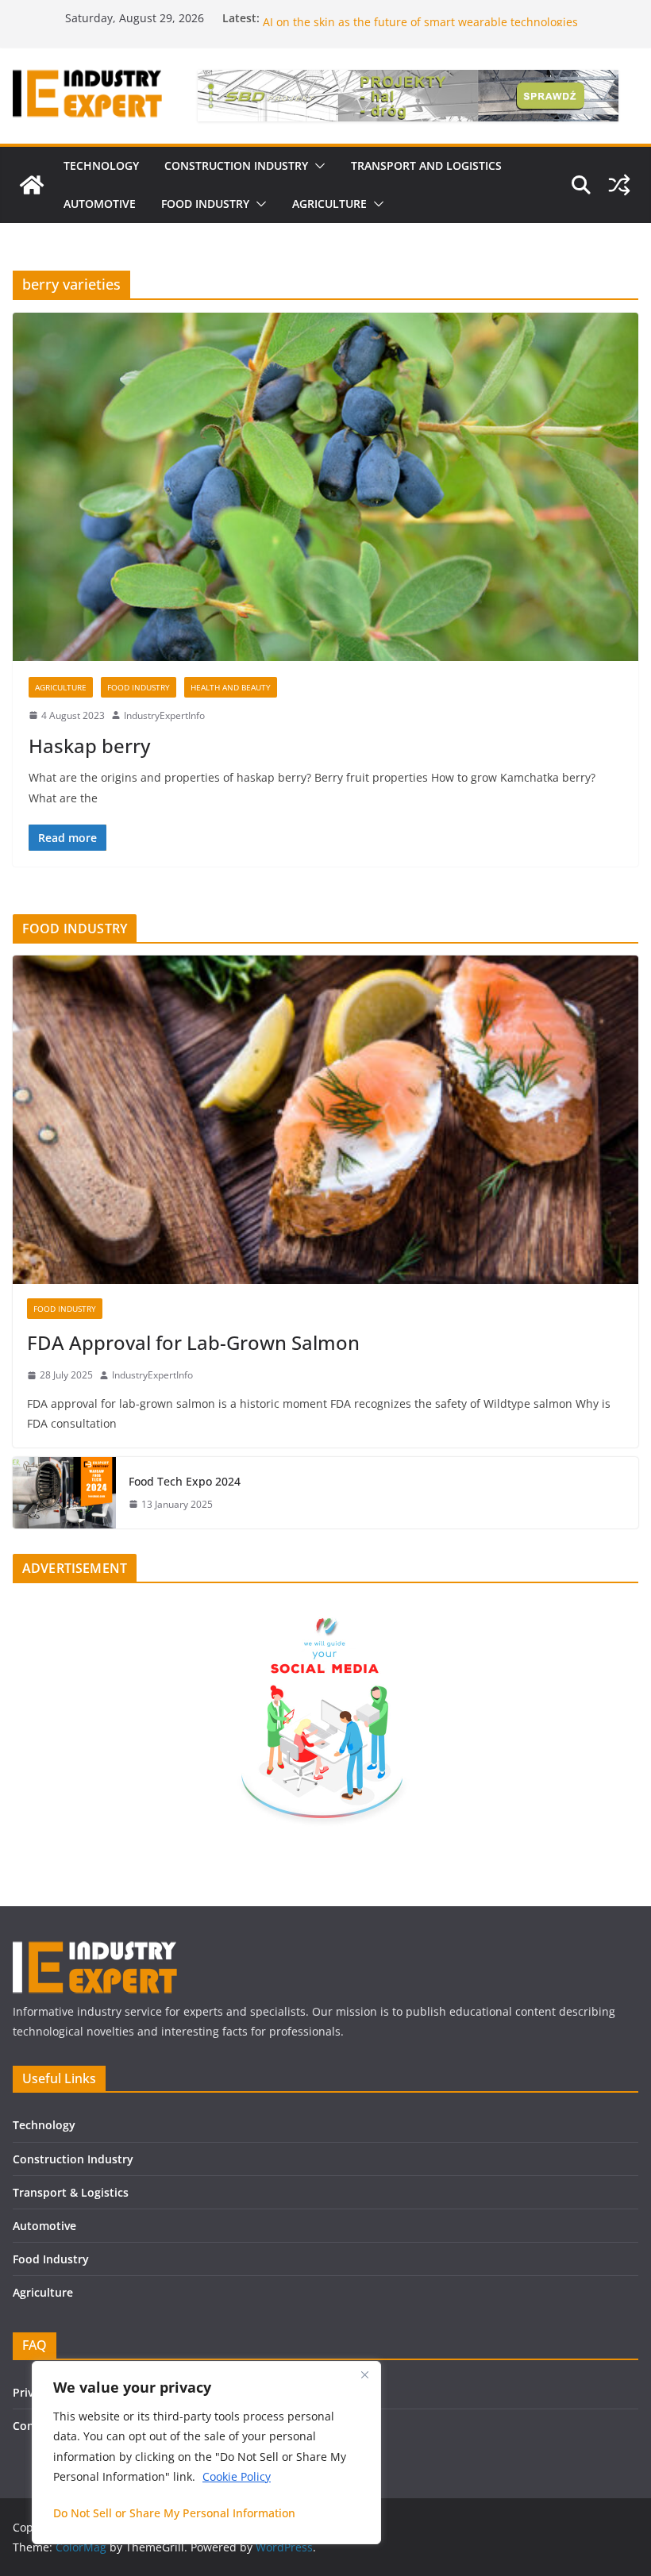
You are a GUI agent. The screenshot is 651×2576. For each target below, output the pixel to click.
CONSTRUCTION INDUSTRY (236, 165)
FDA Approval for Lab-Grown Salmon (193, 1342)
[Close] (364, 2374)
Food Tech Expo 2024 (185, 1481)
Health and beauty (231, 687)
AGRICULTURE (329, 204)
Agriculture (61, 687)
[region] (206, 2453)
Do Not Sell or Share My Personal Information (174, 2513)
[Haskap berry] (325, 486)
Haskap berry (89, 746)
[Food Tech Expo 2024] (64, 1493)
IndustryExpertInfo (164, 715)
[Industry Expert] (32, 185)
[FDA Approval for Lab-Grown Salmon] (325, 1120)
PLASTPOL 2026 (303, 18)
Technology (44, 2125)
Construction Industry (73, 2159)
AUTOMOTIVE (100, 204)
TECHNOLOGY (101, 165)
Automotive (44, 2226)
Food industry (139, 687)
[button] (317, 166)
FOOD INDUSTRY (205, 204)
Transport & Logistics (71, 2192)
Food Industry (51, 2259)
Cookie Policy (237, 2476)
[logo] (95, 1948)
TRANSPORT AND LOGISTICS (426, 165)
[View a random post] (619, 185)
